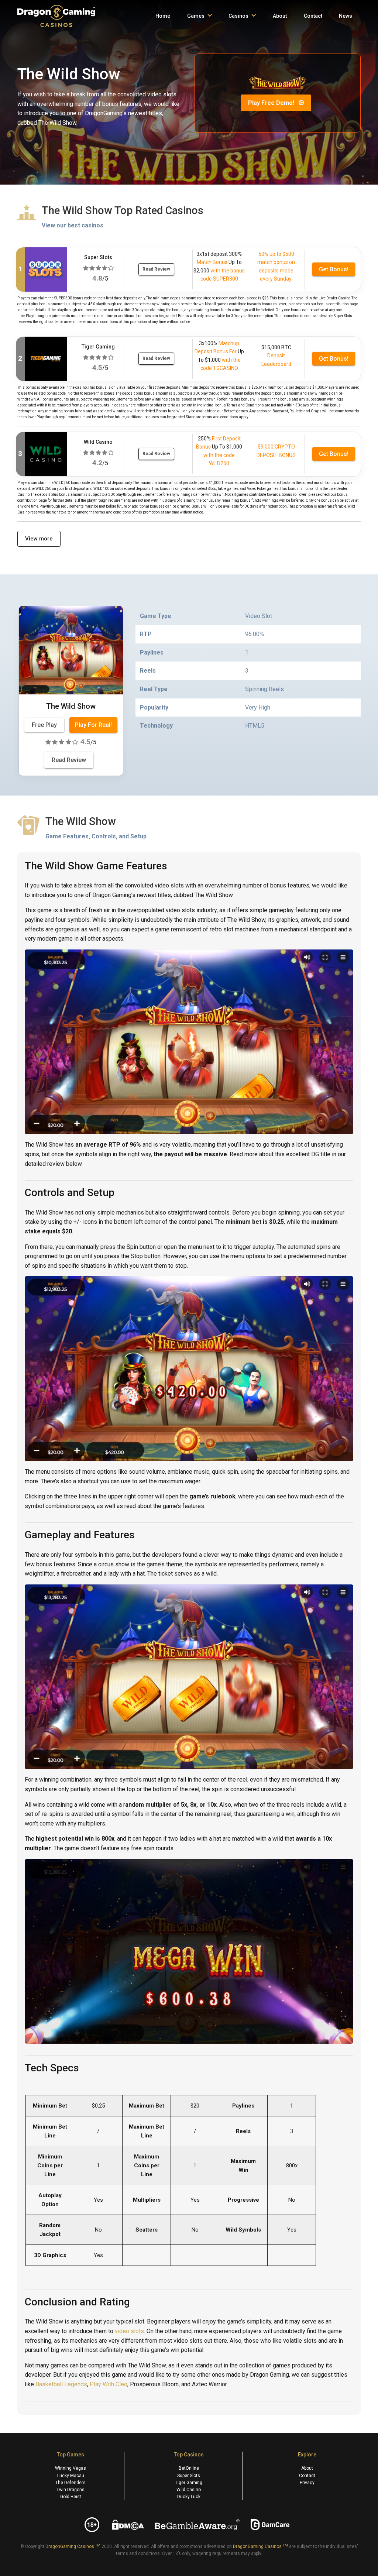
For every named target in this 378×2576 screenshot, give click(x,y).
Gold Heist (71, 2497)
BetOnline (189, 2468)
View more (39, 539)
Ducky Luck (189, 2497)
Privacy (307, 2483)
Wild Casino (189, 2490)
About (307, 2468)
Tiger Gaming (189, 2483)
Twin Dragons (71, 2490)
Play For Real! (93, 725)
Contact (307, 2476)
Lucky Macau (71, 2476)
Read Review (156, 269)
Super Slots (189, 2476)
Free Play (44, 725)
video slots (129, 2331)
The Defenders (71, 2483)
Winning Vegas (71, 2468)
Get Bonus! (334, 269)
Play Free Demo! (272, 103)
